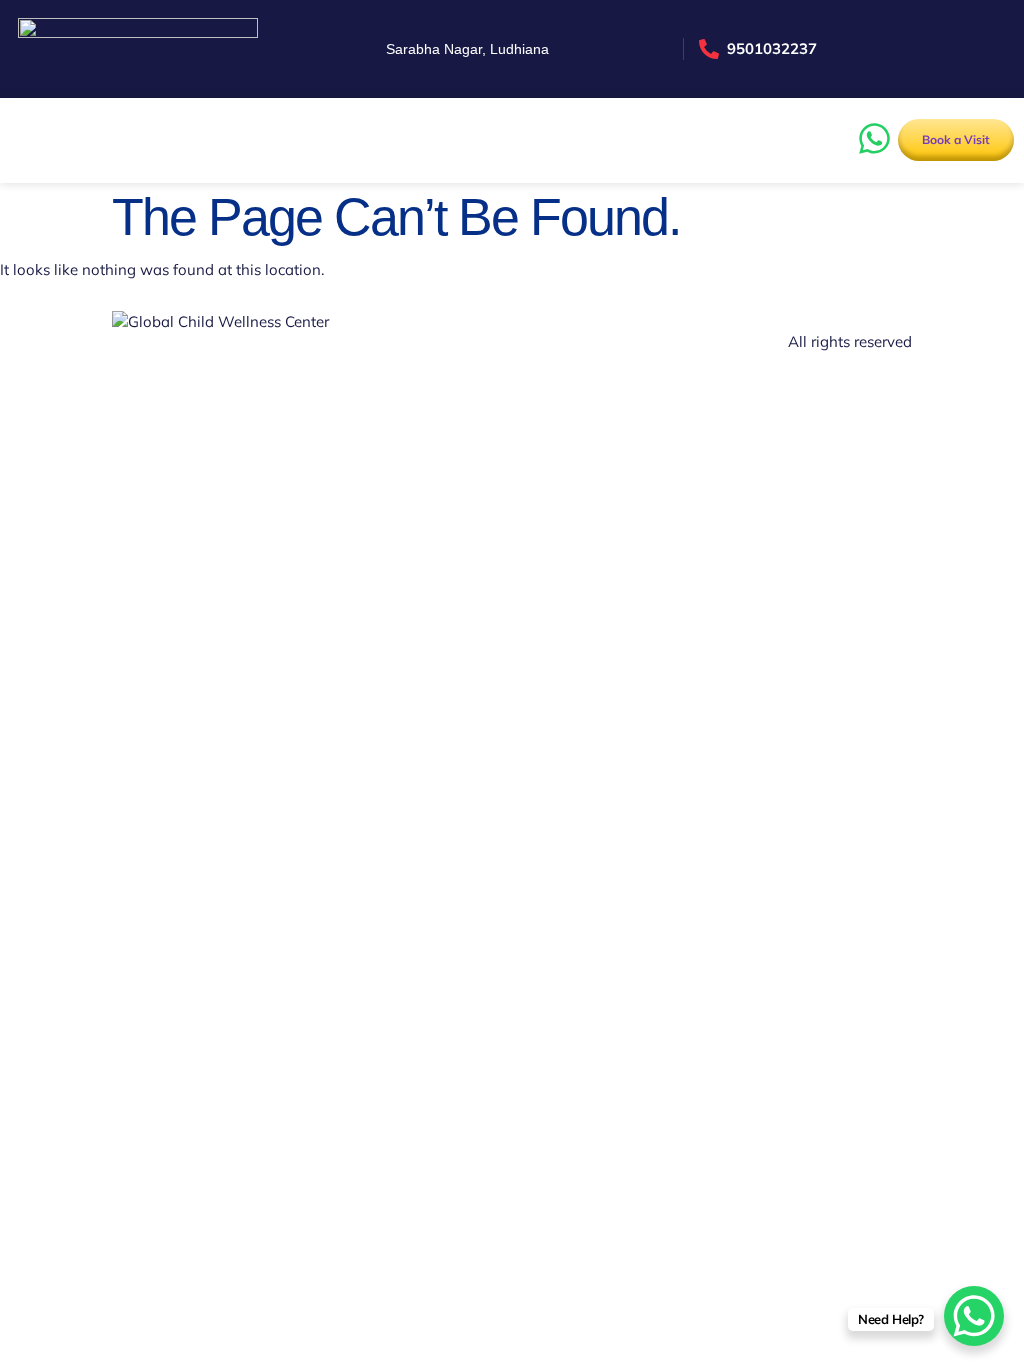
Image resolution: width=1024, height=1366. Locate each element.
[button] (22, 140)
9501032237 (772, 48)
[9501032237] (709, 49)
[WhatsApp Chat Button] (974, 1316)
